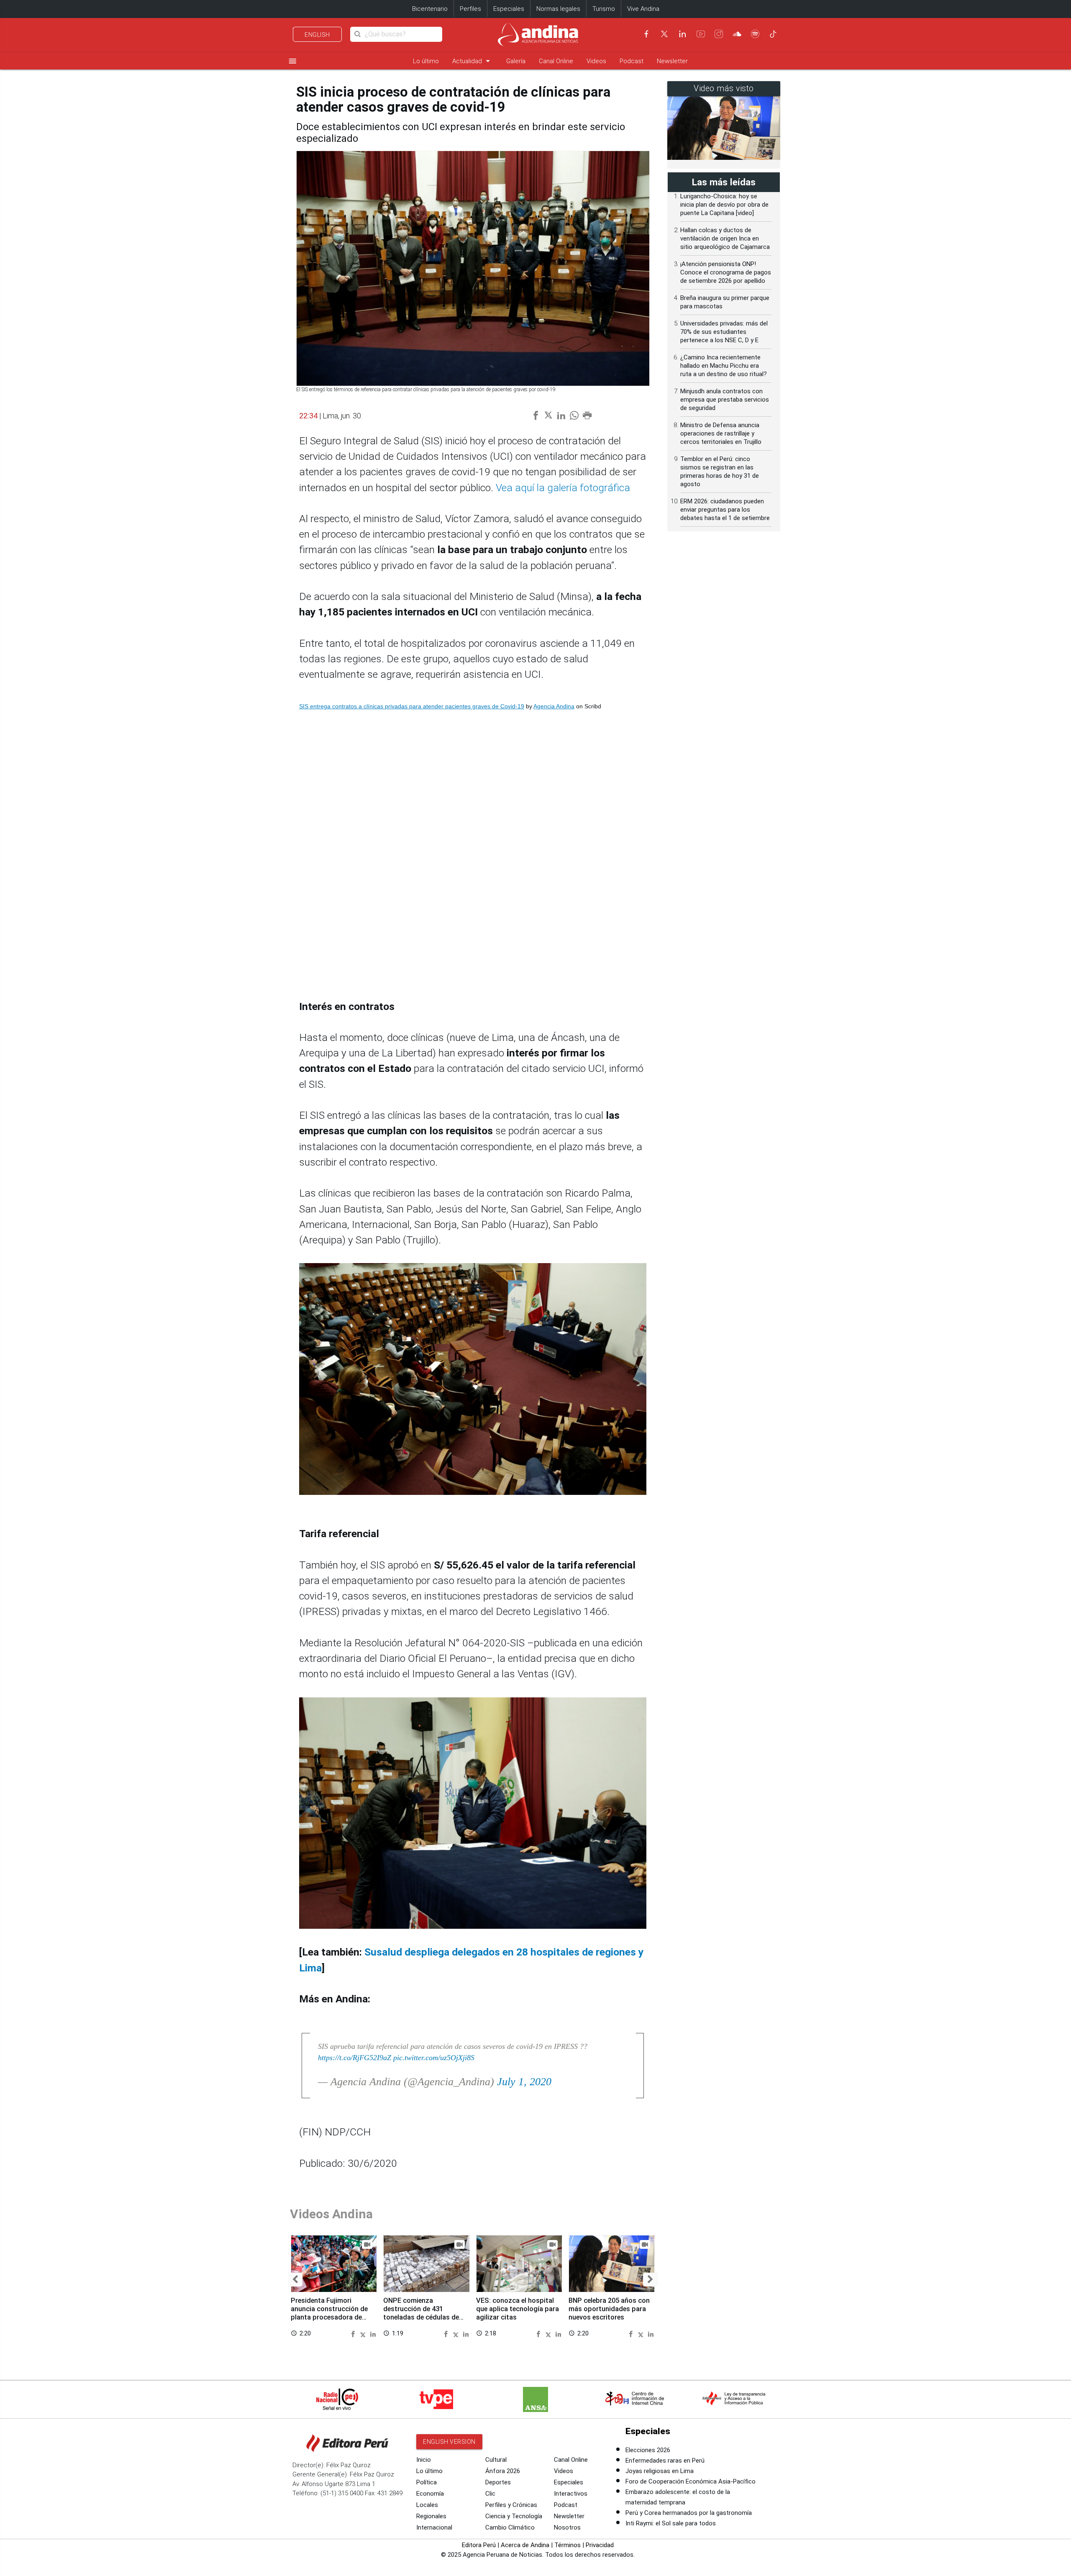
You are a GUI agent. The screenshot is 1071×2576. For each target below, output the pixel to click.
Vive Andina (643, 9)
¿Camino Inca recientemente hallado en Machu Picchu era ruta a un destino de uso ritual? (724, 366)
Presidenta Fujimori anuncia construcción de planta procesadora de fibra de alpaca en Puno (329, 2313)
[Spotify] (755, 34)
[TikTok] (773, 34)
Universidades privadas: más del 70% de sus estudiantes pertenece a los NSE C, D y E (724, 332)
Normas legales (558, 9)
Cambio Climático (510, 2527)
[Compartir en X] (364, 2333)
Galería (516, 61)
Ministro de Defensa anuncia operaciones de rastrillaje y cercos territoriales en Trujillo (721, 433)
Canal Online (556, 61)
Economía (430, 2494)
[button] (295, 2280)
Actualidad (473, 61)
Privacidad (600, 2545)
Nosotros (567, 2527)
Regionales (431, 2516)
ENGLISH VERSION (449, 2442)
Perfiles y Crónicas (511, 2505)
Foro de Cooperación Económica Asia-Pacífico (691, 2481)
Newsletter (672, 61)
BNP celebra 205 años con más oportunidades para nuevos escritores (609, 2309)
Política (427, 2482)
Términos (568, 2545)
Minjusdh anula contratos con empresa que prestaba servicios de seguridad (725, 400)
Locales (427, 2505)
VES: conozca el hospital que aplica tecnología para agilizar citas (518, 2309)
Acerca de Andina (525, 2545)
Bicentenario (430, 9)
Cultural (496, 2460)
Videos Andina (331, 2214)
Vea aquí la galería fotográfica (563, 488)
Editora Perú (479, 2545)
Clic (490, 2494)
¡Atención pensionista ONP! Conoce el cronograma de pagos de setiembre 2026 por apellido (726, 272)
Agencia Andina (554, 706)
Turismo (604, 9)
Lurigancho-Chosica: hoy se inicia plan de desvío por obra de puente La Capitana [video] (724, 205)
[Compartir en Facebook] (354, 2333)
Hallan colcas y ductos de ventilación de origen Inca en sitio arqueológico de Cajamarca (725, 238)
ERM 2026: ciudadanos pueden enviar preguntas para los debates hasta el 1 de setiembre (725, 510)
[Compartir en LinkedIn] (373, 2333)
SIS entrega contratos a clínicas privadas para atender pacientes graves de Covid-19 (412, 706)
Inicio (424, 2460)
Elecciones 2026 (648, 2450)
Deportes (498, 2482)
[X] (664, 34)
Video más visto (724, 88)
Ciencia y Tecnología (514, 2516)
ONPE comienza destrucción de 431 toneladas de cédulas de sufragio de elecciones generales (421, 2317)
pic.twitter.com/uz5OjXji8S (434, 2058)
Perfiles (470, 9)
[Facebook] (646, 34)
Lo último (426, 61)
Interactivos (571, 2494)
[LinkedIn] (682, 34)
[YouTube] (701, 34)
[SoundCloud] (737, 34)
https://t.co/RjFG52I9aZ (355, 2058)
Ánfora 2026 (503, 2471)
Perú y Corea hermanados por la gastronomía (689, 2513)
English (317, 35)
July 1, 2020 (524, 2082)
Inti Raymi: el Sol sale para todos (671, 2523)
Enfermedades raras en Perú (665, 2461)
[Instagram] (719, 34)
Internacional (434, 2527)
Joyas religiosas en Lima (660, 2471)
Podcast (632, 61)
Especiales (509, 9)
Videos (596, 61)
